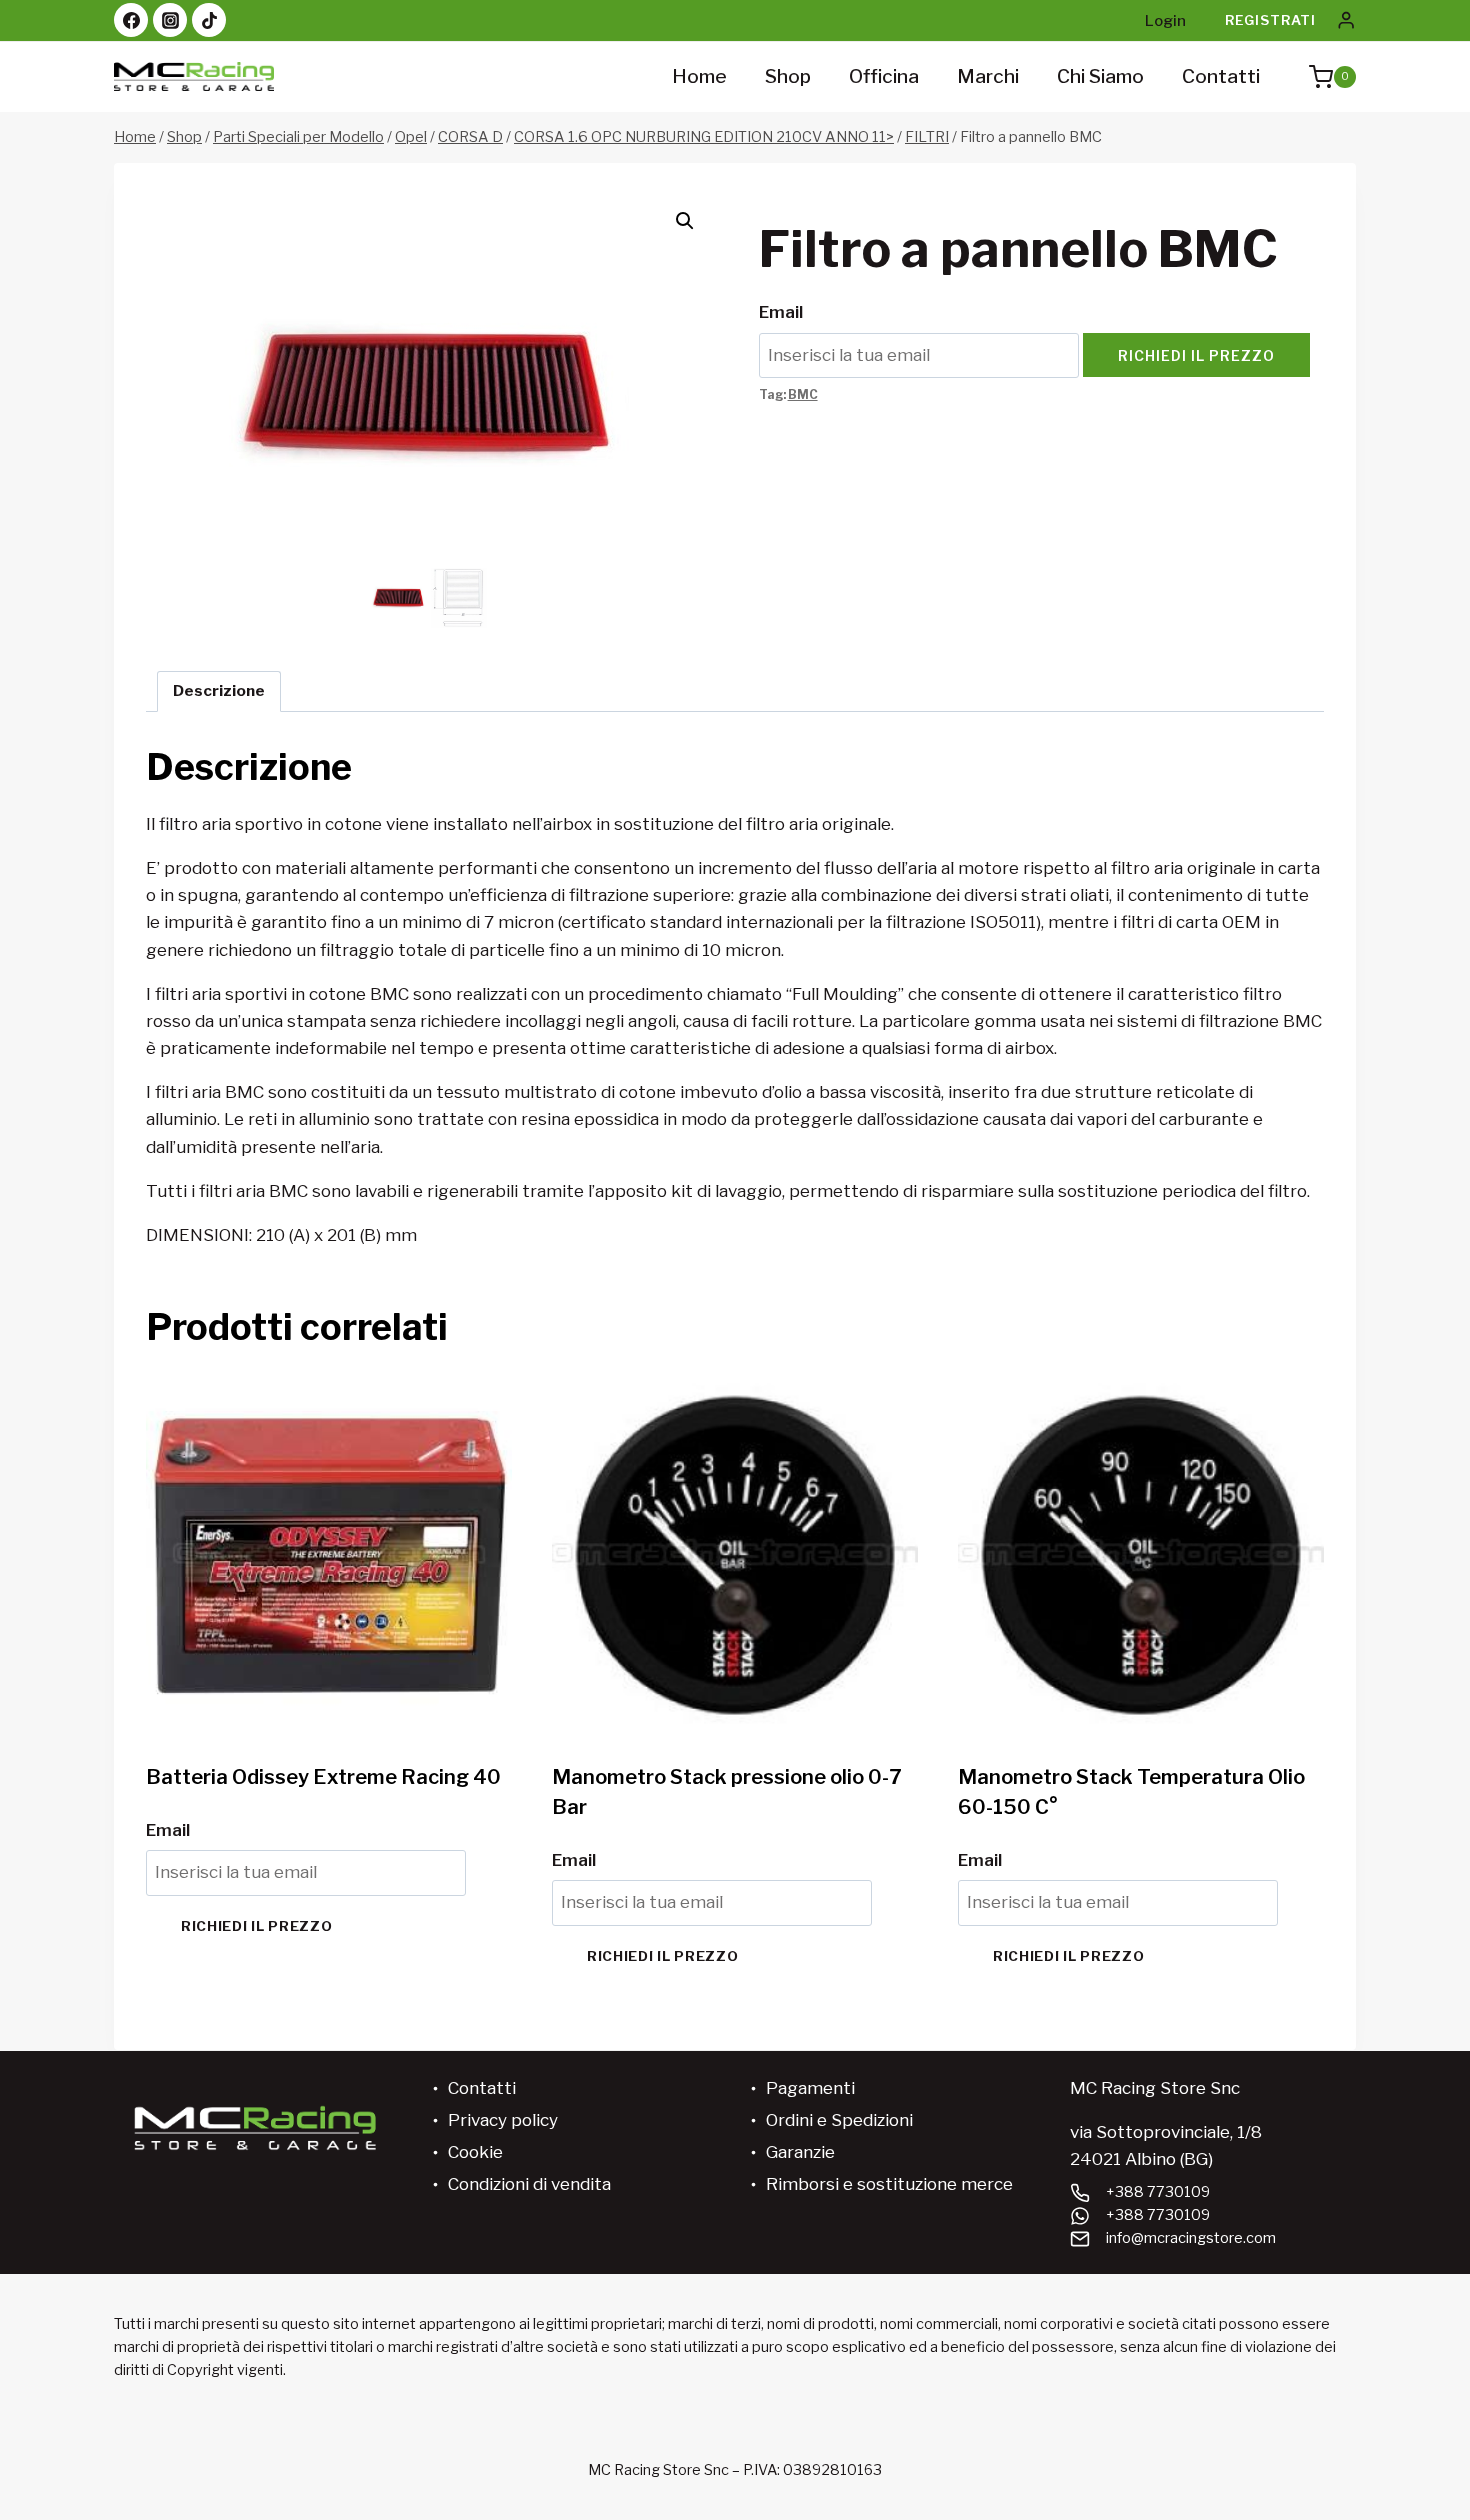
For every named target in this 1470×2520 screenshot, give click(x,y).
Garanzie (800, 2152)
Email (781, 312)
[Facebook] (131, 20)
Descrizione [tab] (219, 690)
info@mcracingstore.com (1191, 2238)
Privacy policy (503, 2120)
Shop (788, 76)
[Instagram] (170, 20)
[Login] (1346, 20)
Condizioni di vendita (529, 2184)
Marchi (988, 76)
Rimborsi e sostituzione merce (889, 2184)
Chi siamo (1100, 76)
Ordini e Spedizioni (839, 2120)
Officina (884, 76)
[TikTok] (209, 20)
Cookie (475, 2152)
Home (699, 76)
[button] (685, 221)
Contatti (1221, 76)
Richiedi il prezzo (1196, 355)
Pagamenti (810, 2088)
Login (1165, 21)
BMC (803, 395)
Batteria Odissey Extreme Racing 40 (323, 1777)
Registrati (1270, 20)
